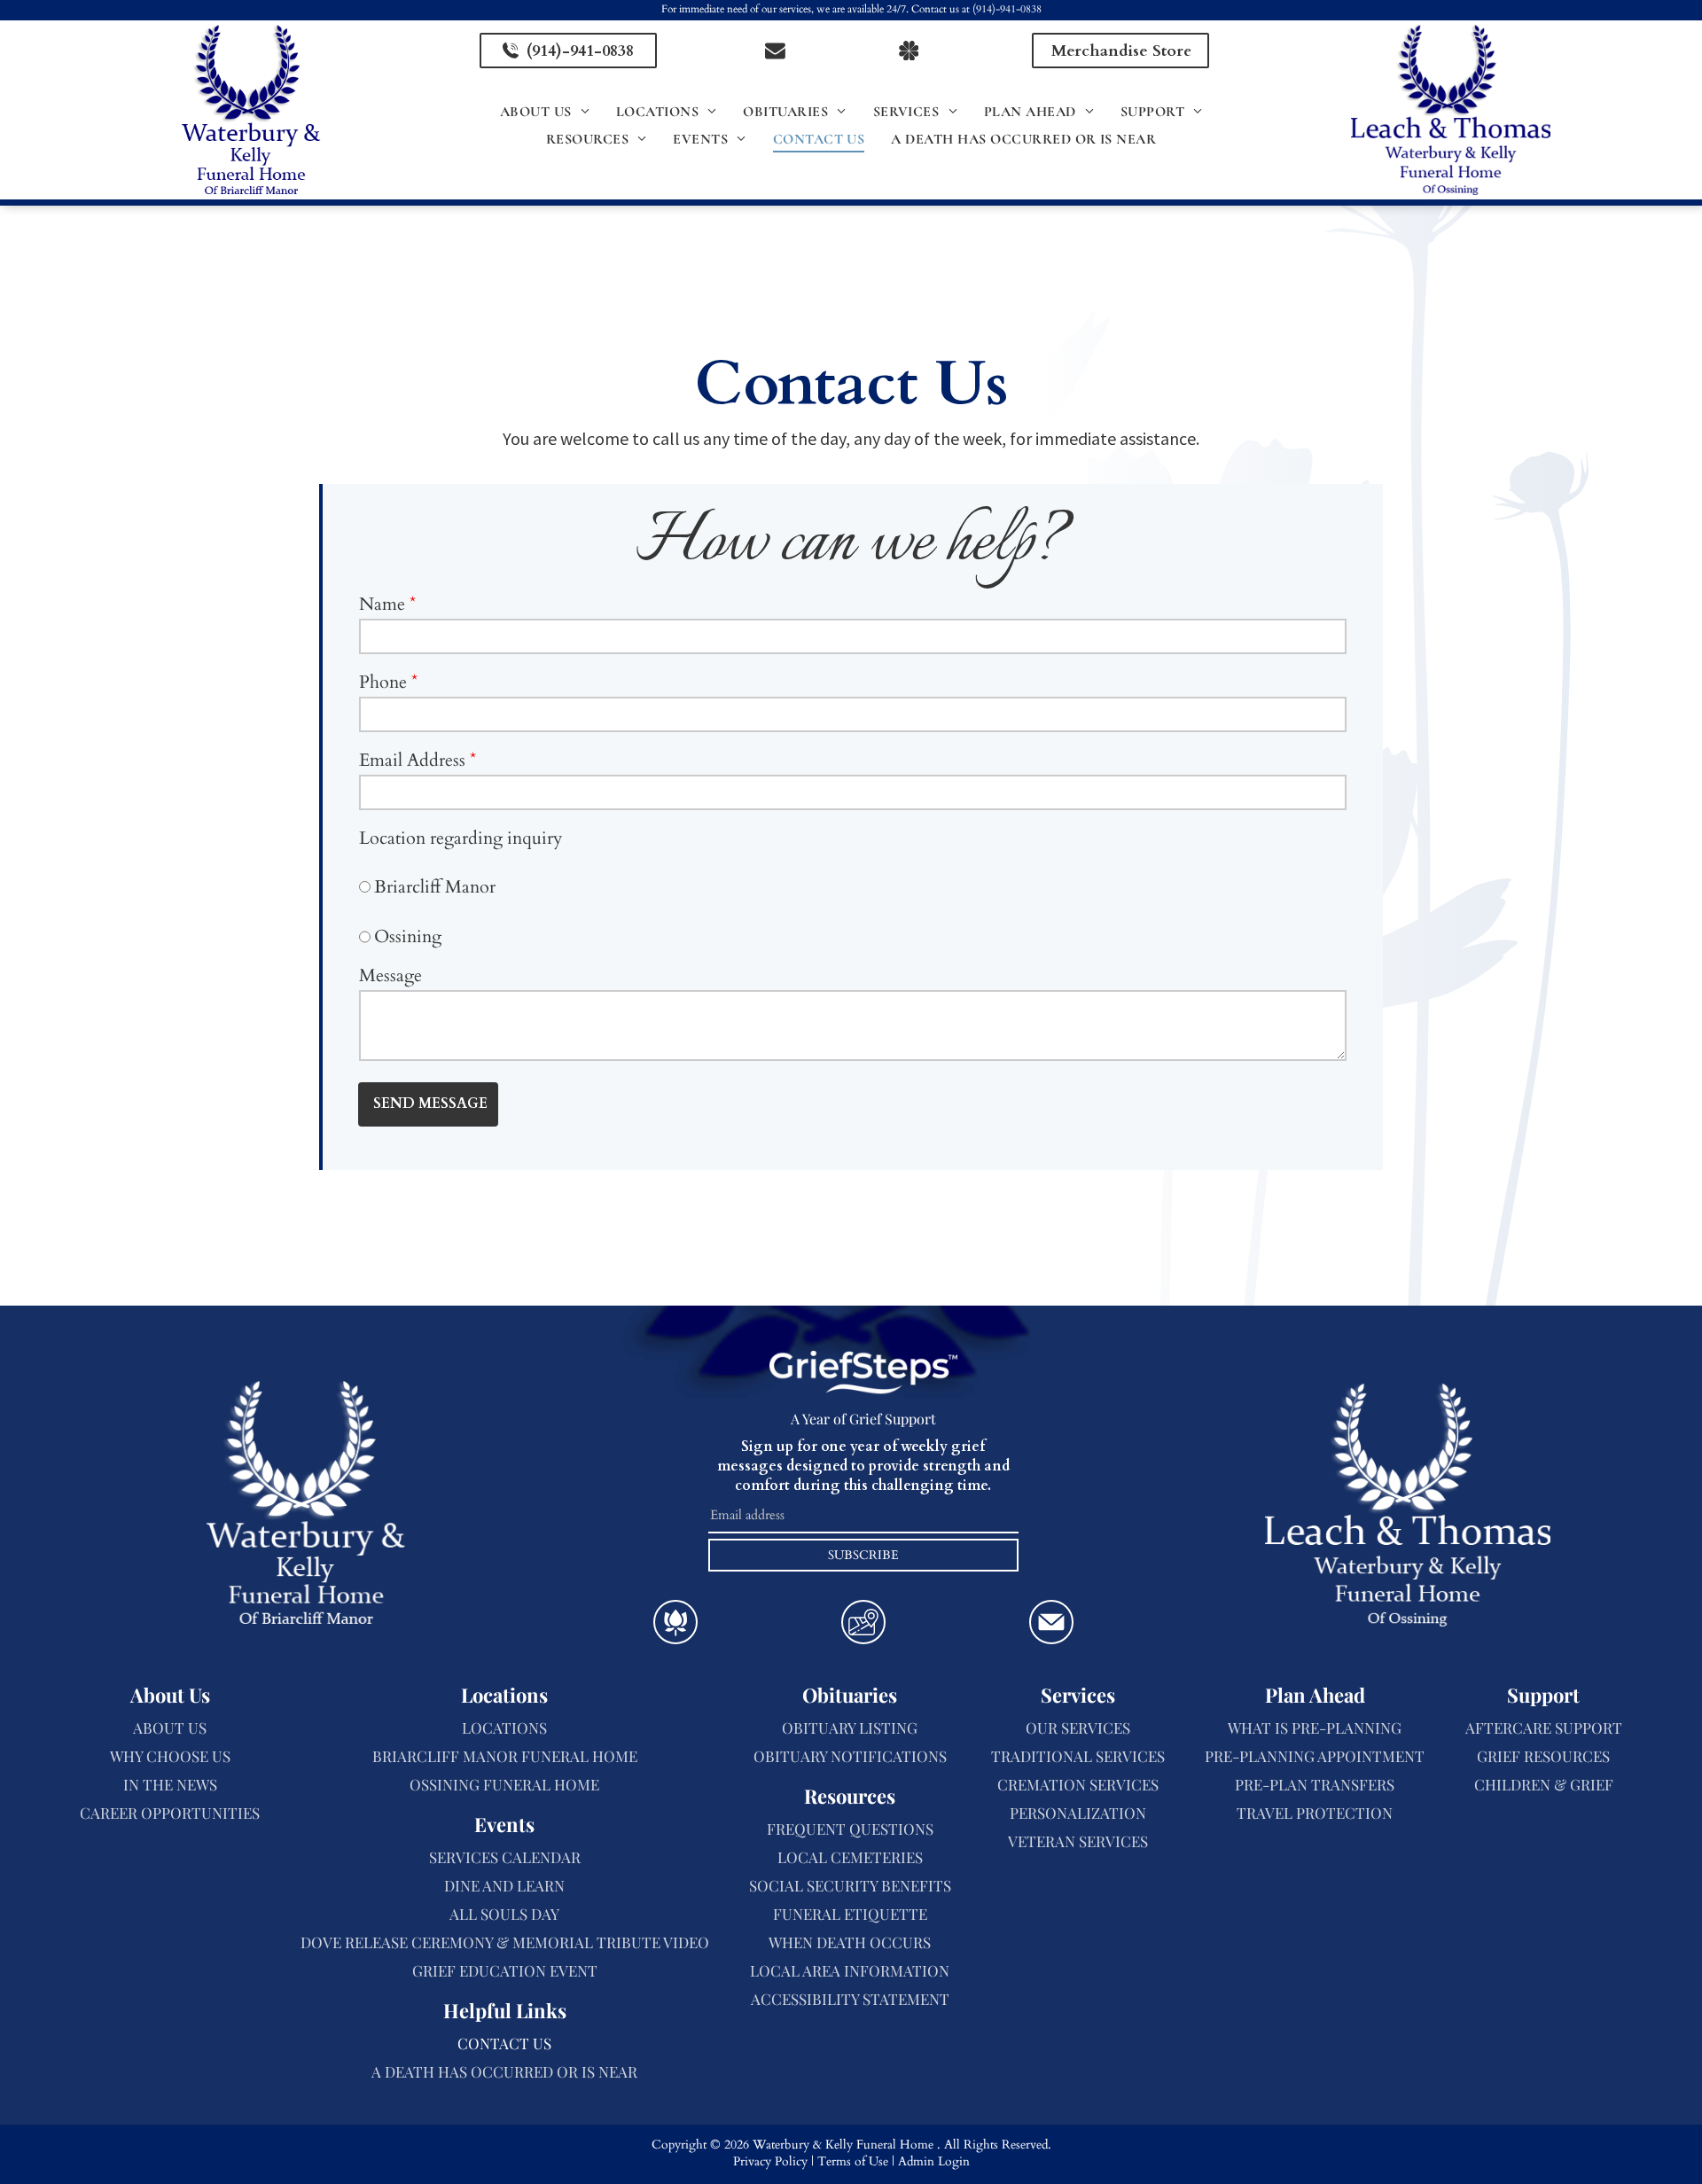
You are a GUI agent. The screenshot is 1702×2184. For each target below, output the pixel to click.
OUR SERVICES (1078, 1728)
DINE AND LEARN (504, 1885)
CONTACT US (504, 2043)
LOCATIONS (504, 1728)
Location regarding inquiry (461, 838)
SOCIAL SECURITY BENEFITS (850, 1885)
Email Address (412, 760)
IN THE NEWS (170, 1784)
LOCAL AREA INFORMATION (850, 1970)
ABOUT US (170, 1728)
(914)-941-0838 (1007, 9)
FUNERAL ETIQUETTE (850, 1914)
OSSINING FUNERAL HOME (504, 1784)
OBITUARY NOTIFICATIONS (850, 1756)
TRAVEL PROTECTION (1315, 1813)
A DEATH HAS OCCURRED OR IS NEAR (504, 2071)
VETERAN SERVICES (1078, 1841)
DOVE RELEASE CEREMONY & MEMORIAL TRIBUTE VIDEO (505, 1942)
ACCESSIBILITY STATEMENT (850, 1999)
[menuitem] (545, 112)
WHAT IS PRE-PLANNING (1315, 1728)
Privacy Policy (770, 2161)
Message (390, 975)
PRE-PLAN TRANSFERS (1315, 1784)
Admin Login (934, 2161)
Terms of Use (853, 2161)
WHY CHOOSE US (170, 1756)
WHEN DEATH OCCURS (850, 1942)
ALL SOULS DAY (504, 1914)
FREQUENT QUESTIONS (850, 1829)
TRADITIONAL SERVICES (1078, 1756)
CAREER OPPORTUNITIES (170, 1813)
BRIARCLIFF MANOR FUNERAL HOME (505, 1756)
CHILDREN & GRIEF (1544, 1784)
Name (382, 604)
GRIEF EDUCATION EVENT (505, 1970)
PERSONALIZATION (1078, 1813)
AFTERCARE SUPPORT (1544, 1728)
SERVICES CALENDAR (505, 1857)
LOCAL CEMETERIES (850, 1857)
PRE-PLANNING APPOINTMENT (1315, 1756)
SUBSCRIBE (863, 1555)
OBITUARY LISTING (850, 1728)
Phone (383, 682)
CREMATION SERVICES (1078, 1784)
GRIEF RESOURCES (1543, 1756)
